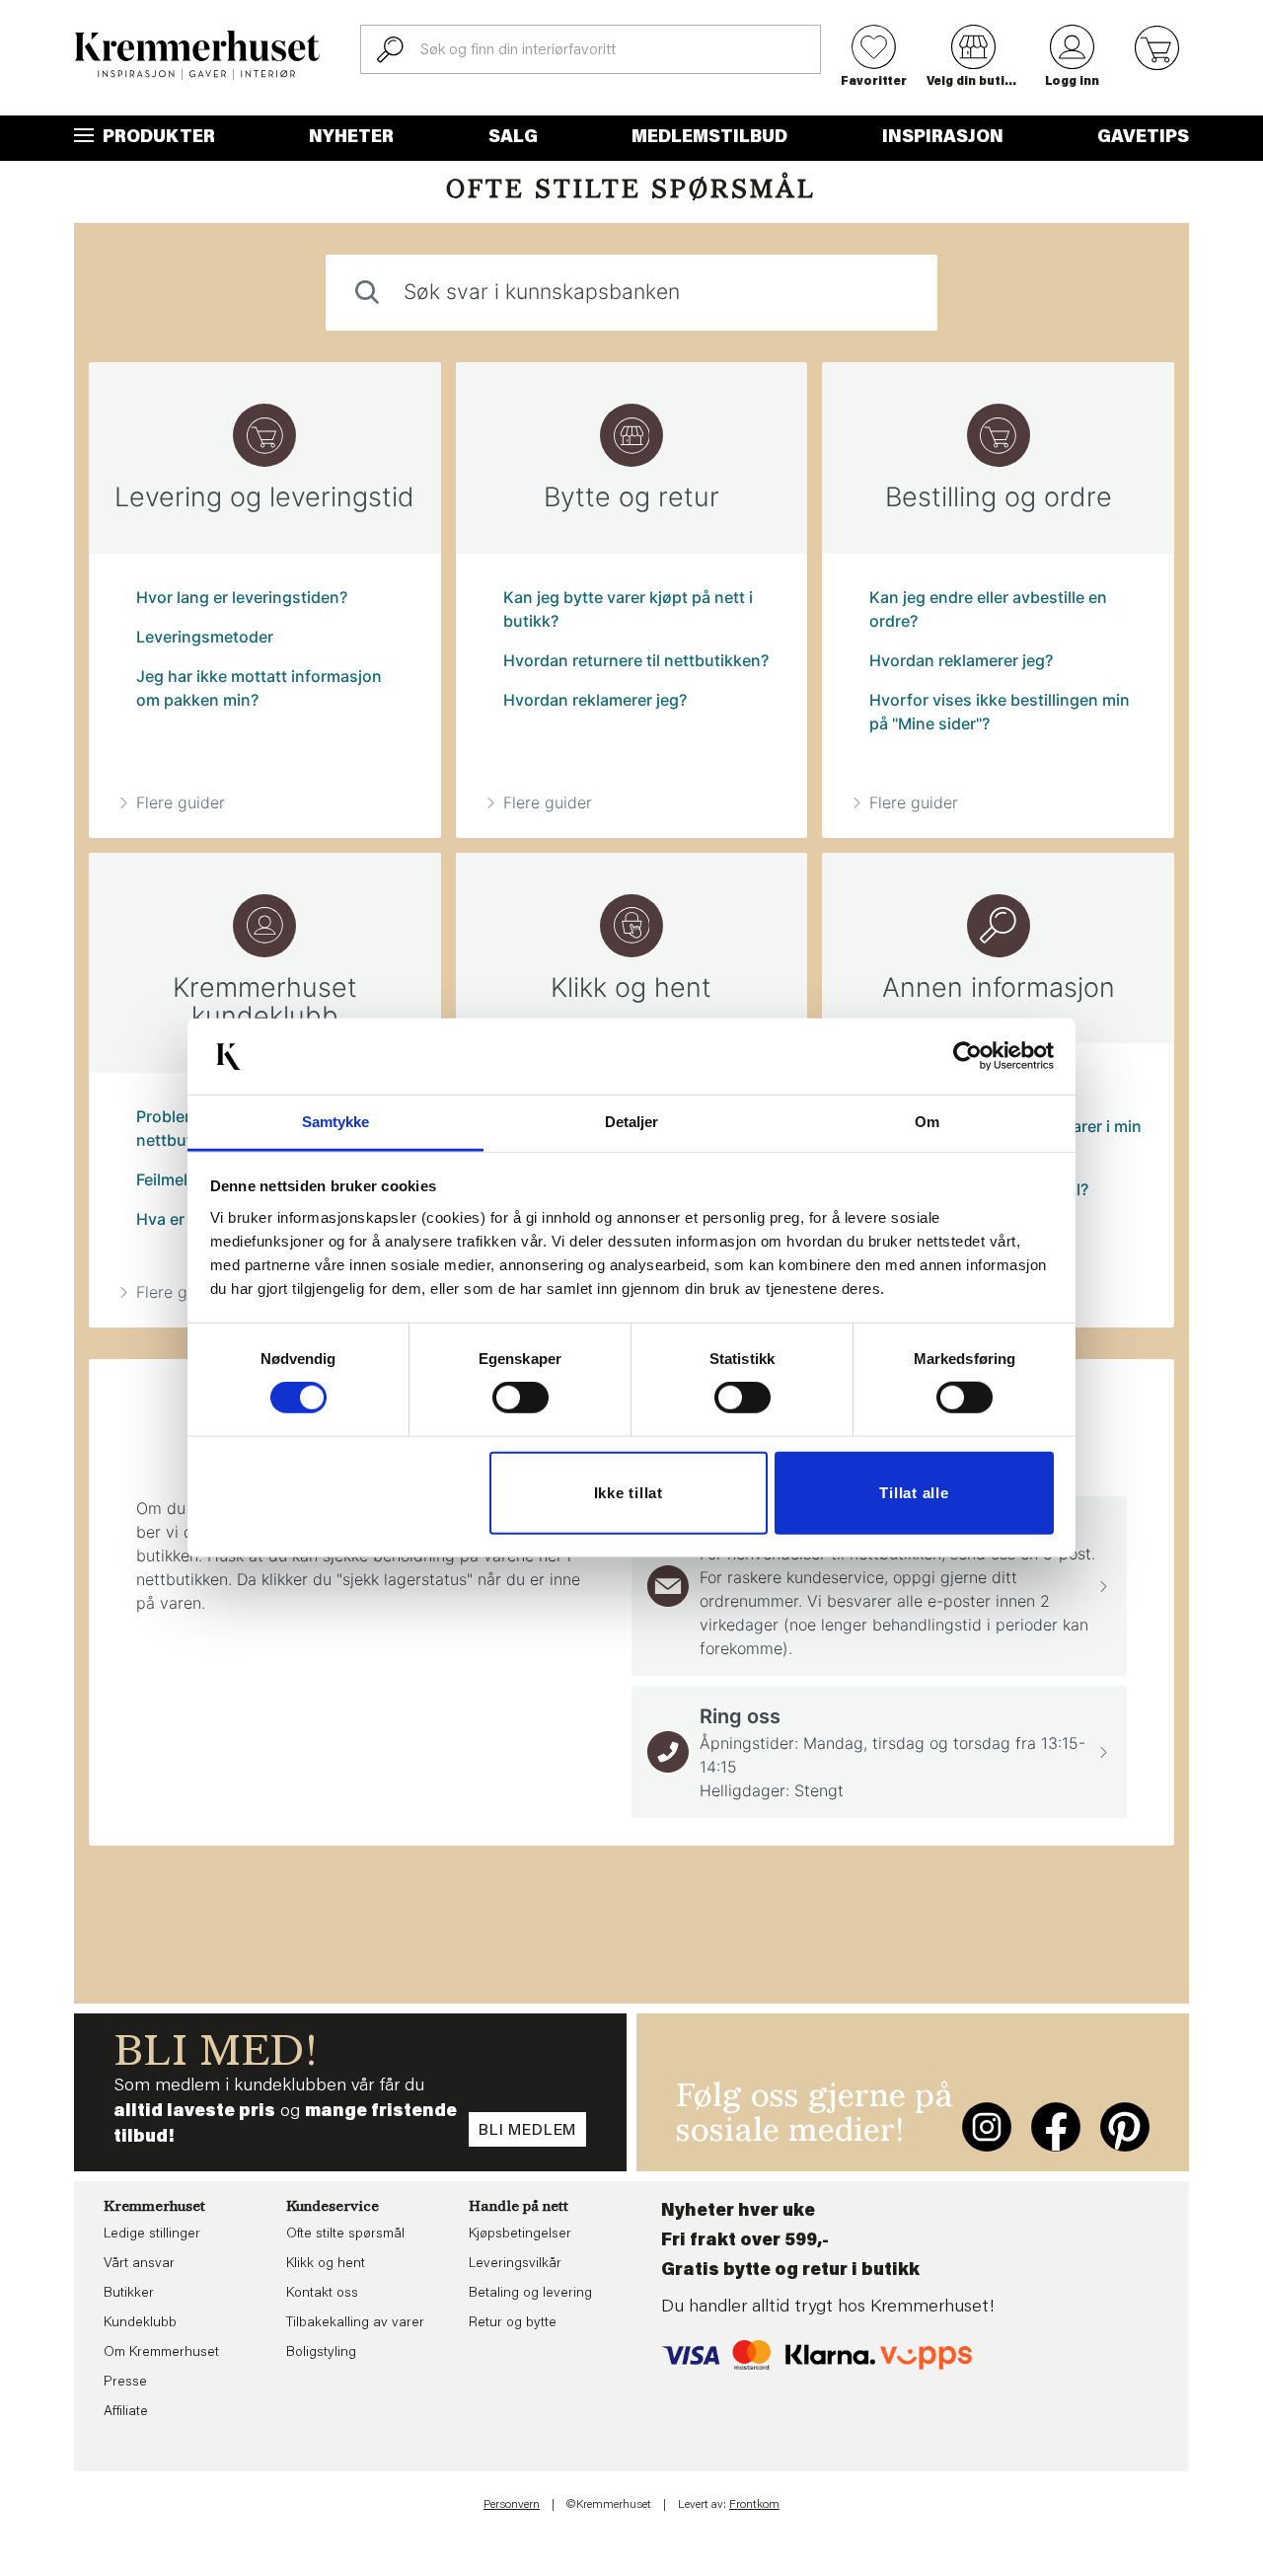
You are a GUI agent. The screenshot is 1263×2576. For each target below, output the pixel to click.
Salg (513, 138)
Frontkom (754, 2505)
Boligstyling (321, 2353)
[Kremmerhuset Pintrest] (1125, 2127)
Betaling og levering (530, 2294)
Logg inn (1072, 82)
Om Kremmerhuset (161, 2353)
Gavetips (1143, 138)
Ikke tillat (629, 1493)
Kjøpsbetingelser (520, 2235)
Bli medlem (527, 2131)
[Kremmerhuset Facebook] (1056, 2127)
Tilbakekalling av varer (355, 2323)
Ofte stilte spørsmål (345, 2235)
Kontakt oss (322, 2294)
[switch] (520, 1398)
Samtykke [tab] (336, 1122)
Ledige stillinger (152, 2235)
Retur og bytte (513, 2323)
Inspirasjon (943, 138)
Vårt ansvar (139, 2264)
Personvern (512, 2505)
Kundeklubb (140, 2323)
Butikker (129, 2294)
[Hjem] (197, 55)
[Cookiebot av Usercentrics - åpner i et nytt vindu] (967, 1056)
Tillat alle (914, 1493)
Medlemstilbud (709, 138)
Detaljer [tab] (632, 1122)
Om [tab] (927, 1122)
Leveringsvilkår (515, 2264)
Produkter (157, 138)
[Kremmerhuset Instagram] (987, 2127)
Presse (125, 2383)
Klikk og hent (326, 2264)
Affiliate (126, 2412)
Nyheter (351, 138)
